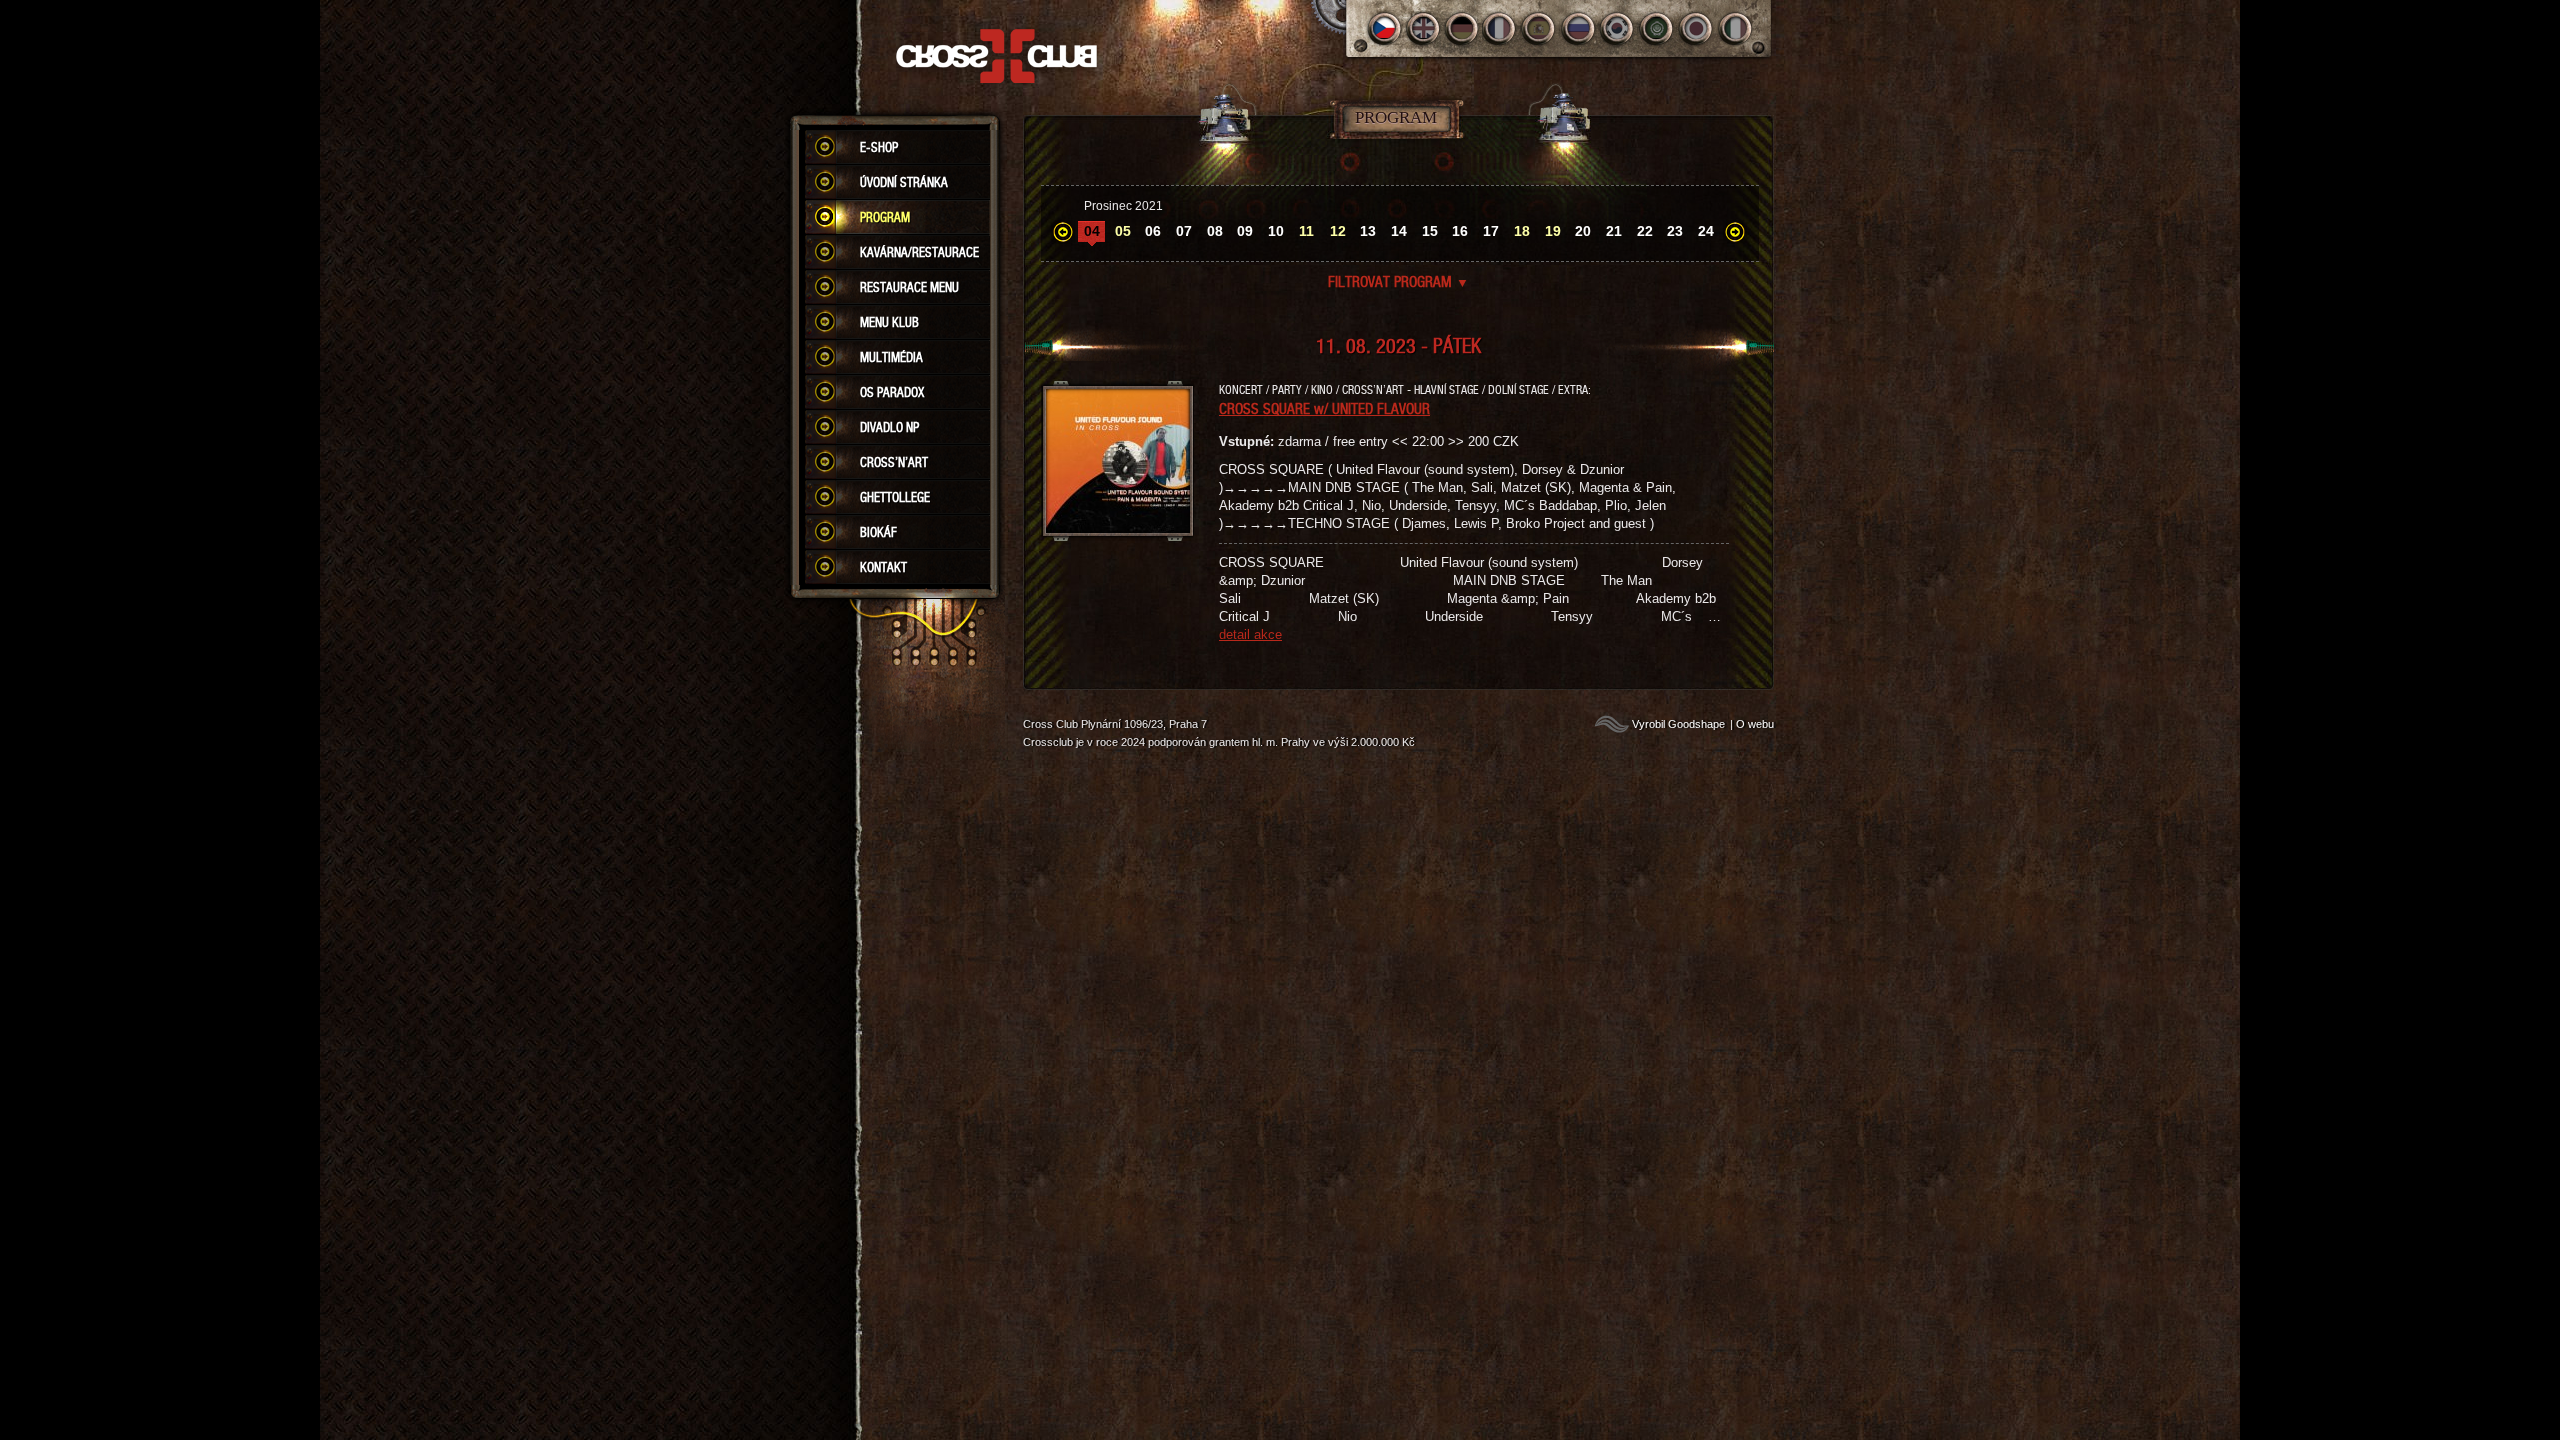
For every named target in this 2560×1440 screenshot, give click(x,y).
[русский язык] (1579, 28)
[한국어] (1618, 28)
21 (1614, 231)
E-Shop (879, 147)
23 (1675, 231)
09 (1245, 231)
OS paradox (892, 392)
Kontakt (883, 567)
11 (1306, 231)
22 (1645, 231)
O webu (1755, 724)
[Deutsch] (1462, 28)
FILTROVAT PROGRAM (1398, 281)
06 (1153, 231)
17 (1491, 231)
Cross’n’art (894, 462)
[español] (1540, 28)
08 (1215, 231)
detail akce (1250, 634)
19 (1553, 231)
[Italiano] (1735, 28)
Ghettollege (895, 497)
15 (1430, 231)
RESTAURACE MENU (909, 287)
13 (1368, 231)
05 (1123, 231)
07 (1184, 231)
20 (1583, 231)
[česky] (1384, 28)
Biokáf (878, 532)
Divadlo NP (889, 427)
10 (1276, 231)
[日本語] (1696, 28)
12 (1338, 231)
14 (1399, 231)
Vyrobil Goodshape (1678, 724)
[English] (1423, 28)
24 (1706, 231)
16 (1460, 231)
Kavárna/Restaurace (919, 252)
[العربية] (1657, 28)
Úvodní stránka (904, 182)
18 (1522, 231)
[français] (1501, 28)
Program (885, 217)
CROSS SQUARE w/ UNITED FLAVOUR (1324, 408)
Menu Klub (889, 322)
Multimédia (891, 357)
